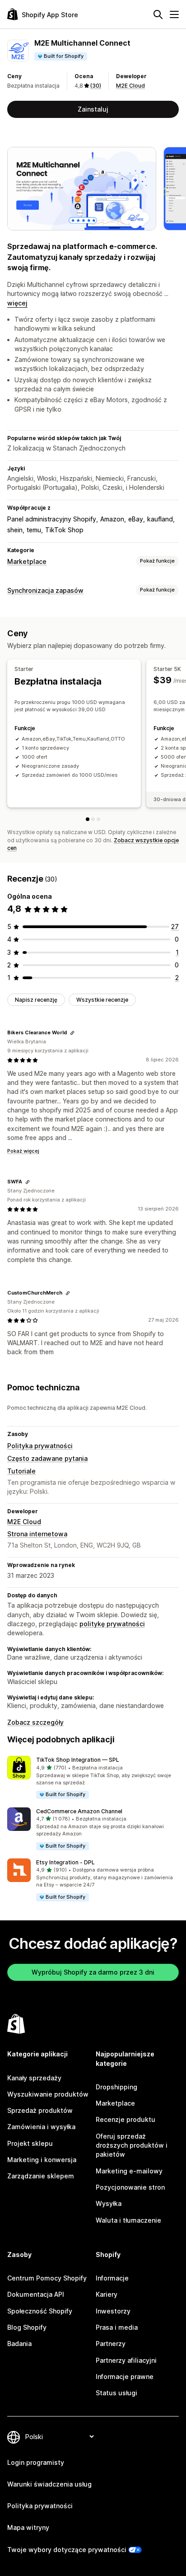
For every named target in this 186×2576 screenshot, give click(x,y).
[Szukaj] (158, 14)
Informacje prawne (125, 2377)
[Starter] (88, 819)
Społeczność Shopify (40, 2311)
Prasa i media (117, 2327)
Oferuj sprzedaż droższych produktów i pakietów (132, 2145)
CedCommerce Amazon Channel (79, 1811)
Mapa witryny (28, 2527)
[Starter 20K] (98, 819)
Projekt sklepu (30, 2143)
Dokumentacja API (36, 2294)
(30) (96, 86)
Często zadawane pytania (47, 1458)
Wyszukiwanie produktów (48, 2094)
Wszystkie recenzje (102, 1000)
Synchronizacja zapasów (45, 590)
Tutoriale (21, 1471)
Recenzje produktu (126, 2119)
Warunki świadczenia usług (49, 2484)
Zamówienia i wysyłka (41, 2127)
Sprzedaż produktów (40, 2110)
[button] (93, 1778)
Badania (19, 2344)
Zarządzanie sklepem (41, 2176)
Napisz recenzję (36, 1000)
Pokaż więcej (23, 1151)
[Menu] (174, 14)
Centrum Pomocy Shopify (47, 2278)
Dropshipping (116, 2087)
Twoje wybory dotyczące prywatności (67, 2550)
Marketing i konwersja (42, 2160)
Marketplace (27, 561)
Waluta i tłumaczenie (128, 2220)
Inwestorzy (113, 2311)
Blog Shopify (27, 2327)
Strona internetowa (37, 1534)
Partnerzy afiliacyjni (126, 2360)
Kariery (107, 2294)
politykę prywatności (112, 1624)
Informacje (112, 2278)
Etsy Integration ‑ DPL (65, 1862)
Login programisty (36, 2462)
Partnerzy (111, 2344)
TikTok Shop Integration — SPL (78, 1760)
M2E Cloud (130, 86)
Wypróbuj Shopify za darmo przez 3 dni (93, 1972)
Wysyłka (109, 2203)
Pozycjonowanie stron (130, 2187)
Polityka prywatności (40, 1446)
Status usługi (116, 2393)
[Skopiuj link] (72, 1033)
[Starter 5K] (93, 819)
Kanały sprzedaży (34, 2078)
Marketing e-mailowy (129, 2171)
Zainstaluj (93, 109)
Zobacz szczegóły (35, 1722)
